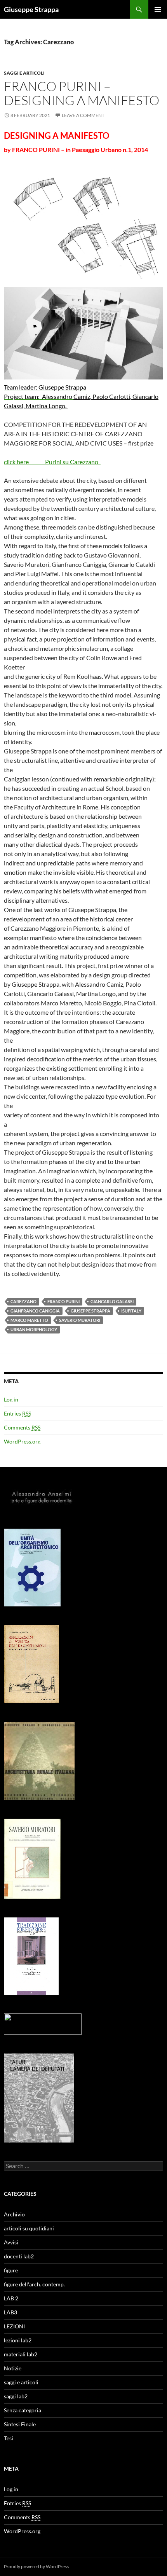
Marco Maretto (29, 1320)
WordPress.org (22, 1441)
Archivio (14, 2214)
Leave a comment (83, 115)
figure (11, 2270)
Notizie (13, 2368)
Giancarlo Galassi (112, 1301)
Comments (22, 1427)
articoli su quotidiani (29, 2228)
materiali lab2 (21, 2354)
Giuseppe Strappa (31, 9)
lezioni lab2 (18, 2340)
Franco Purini (63, 1301)
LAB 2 (11, 2298)
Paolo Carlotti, (112, 396)
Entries (17, 1413)
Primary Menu (158, 9)
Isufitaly (131, 1311)
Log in (11, 1399)
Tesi (9, 2438)
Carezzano (23, 1301)
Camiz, (83, 396)
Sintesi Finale (20, 2424)
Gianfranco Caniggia (35, 1311)
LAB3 (10, 2312)
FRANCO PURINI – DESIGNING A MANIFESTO (82, 93)
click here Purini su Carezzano (52, 462)
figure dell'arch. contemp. (34, 2284)
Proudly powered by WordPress (36, 2566)
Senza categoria (23, 2410)
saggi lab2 (16, 2396)
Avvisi (11, 2242)
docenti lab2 (19, 2256)
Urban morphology (34, 1329)
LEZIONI (14, 2326)
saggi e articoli (24, 73)
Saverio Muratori (80, 1320)
